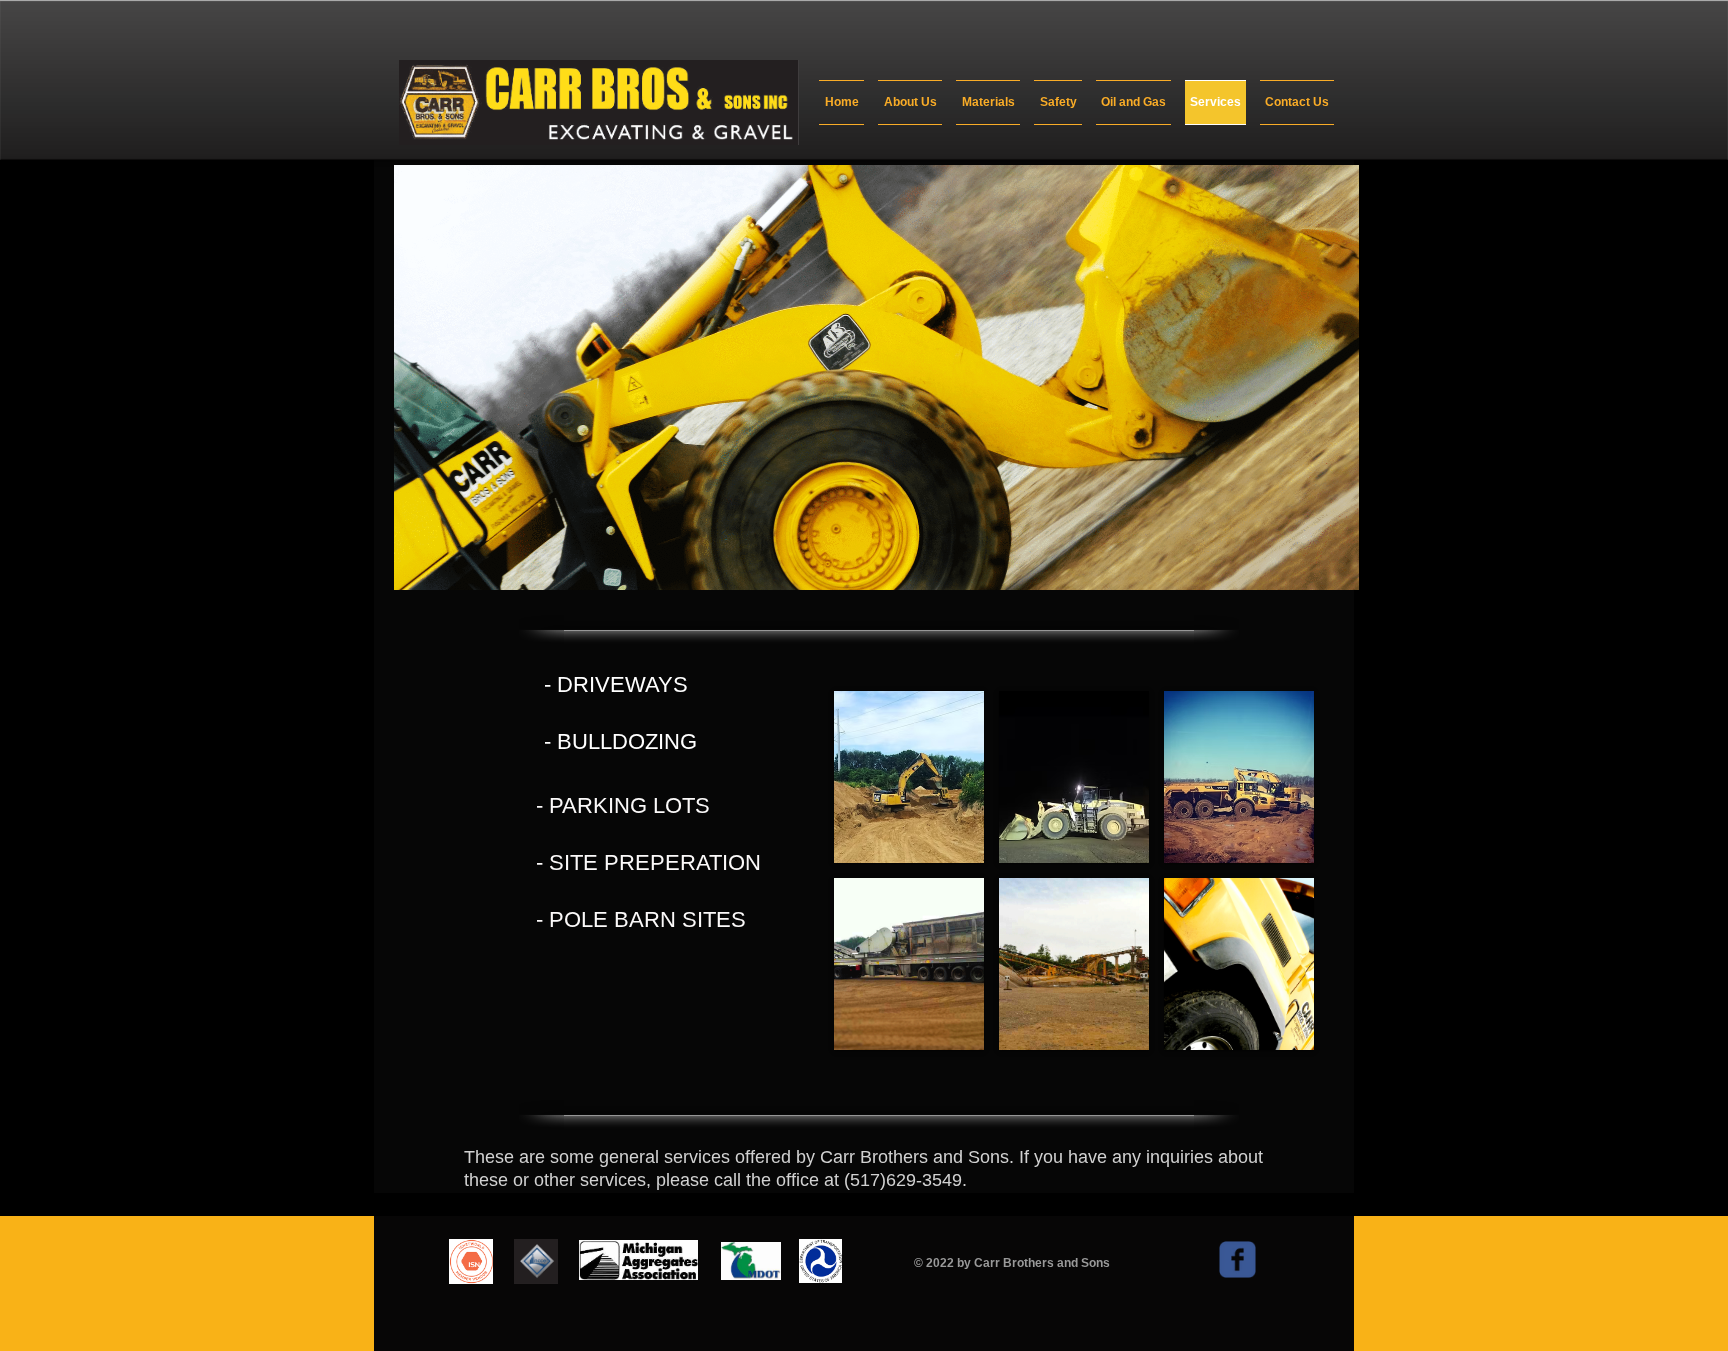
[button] (909, 777)
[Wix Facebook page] (1237, 1259)
